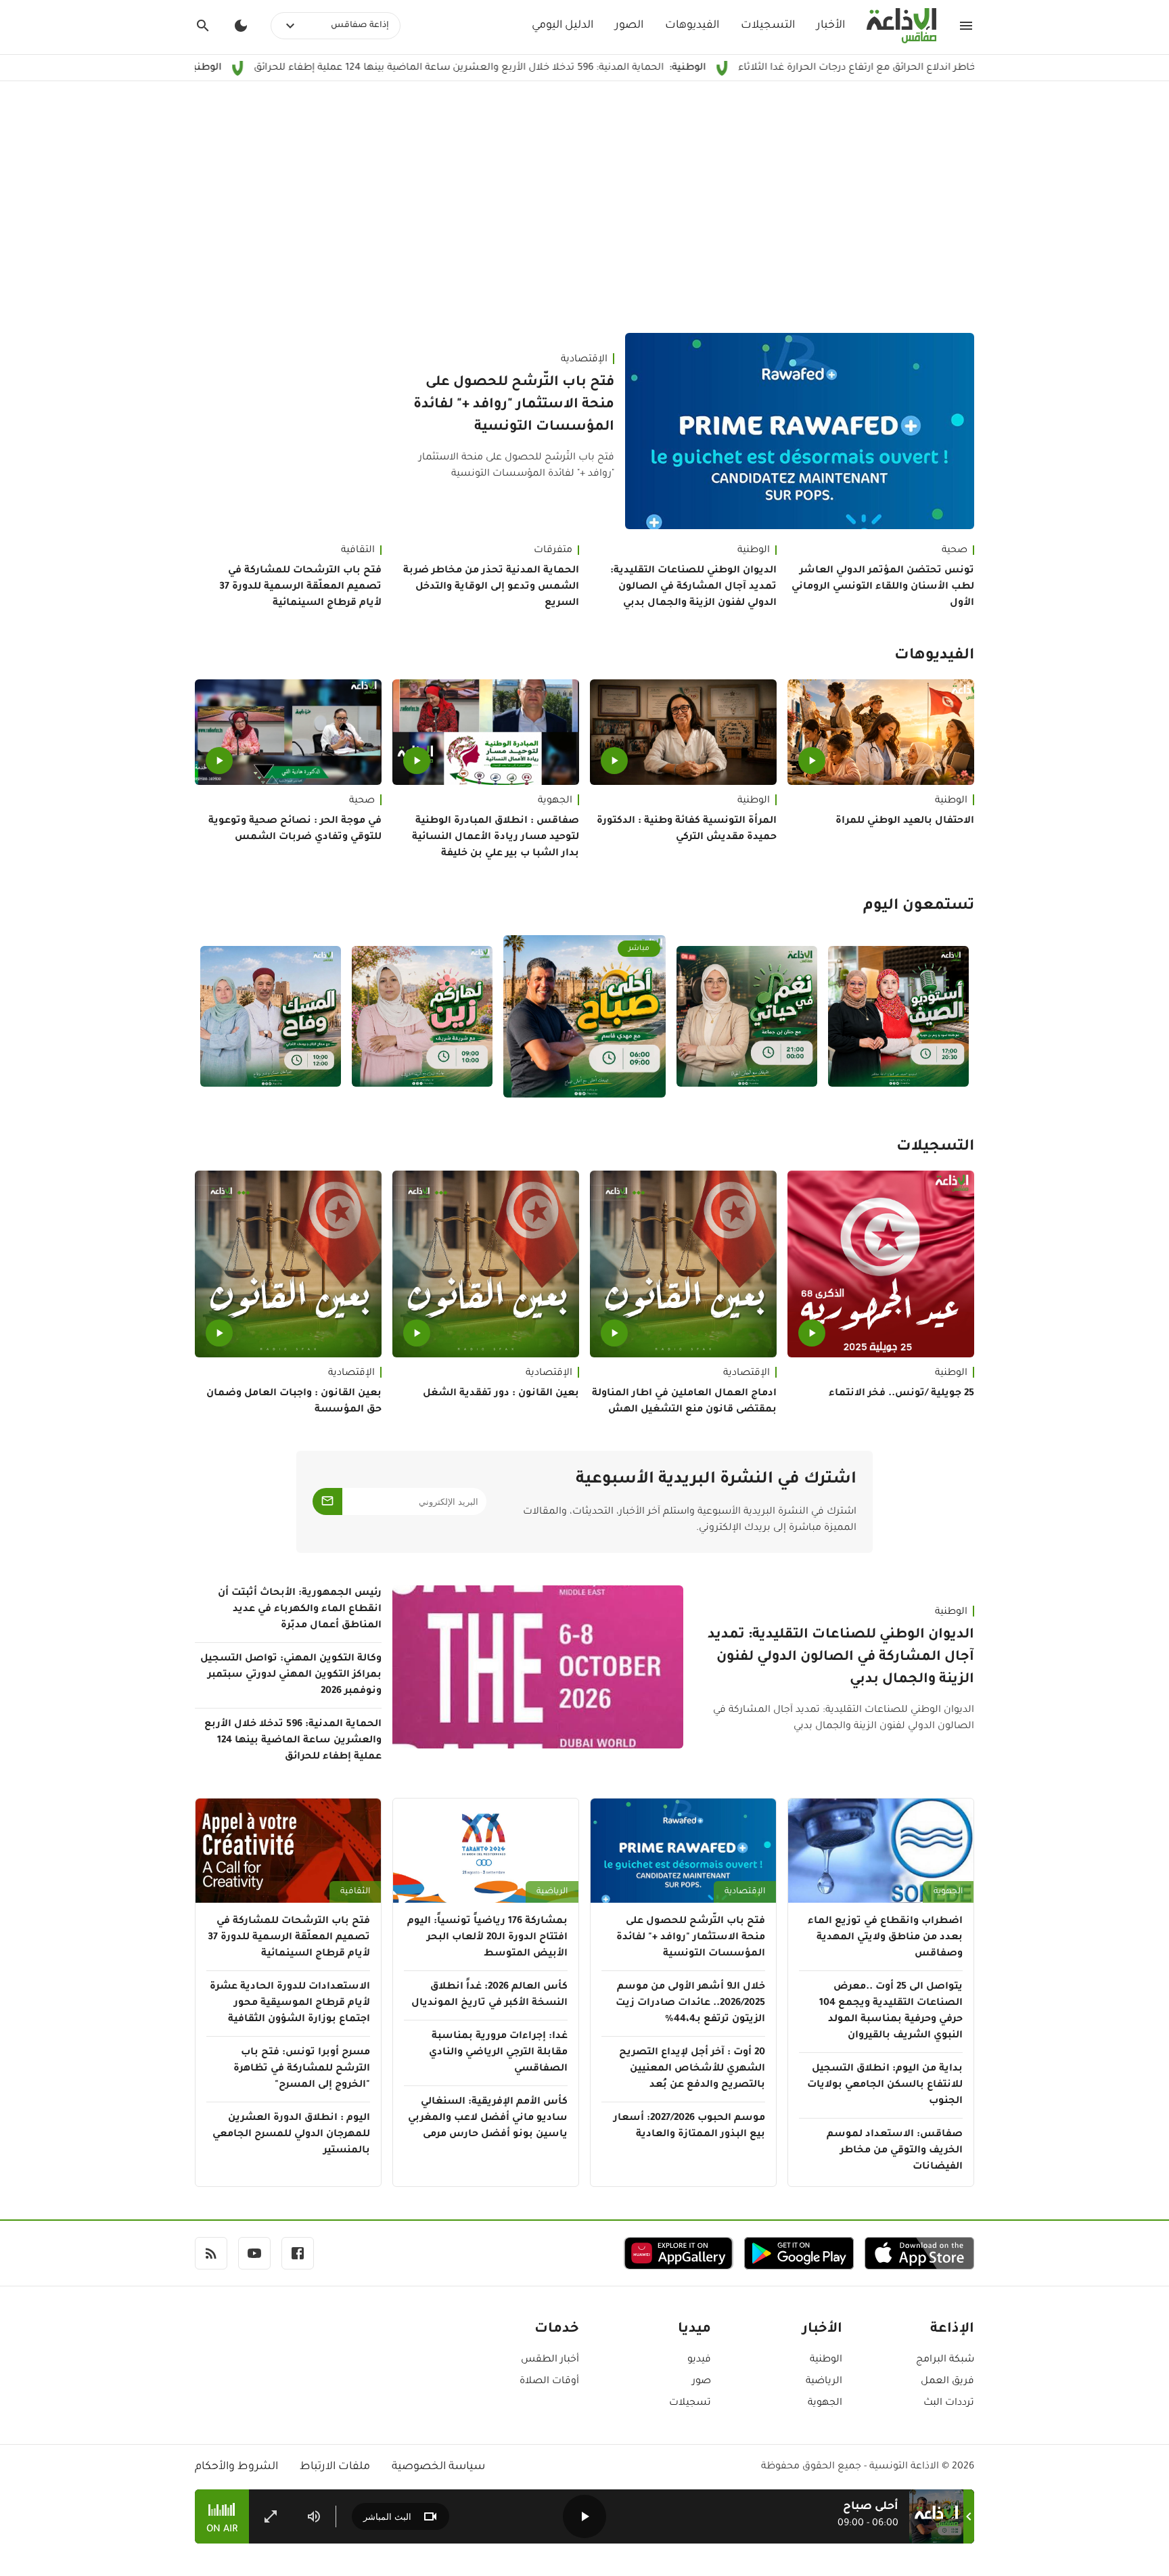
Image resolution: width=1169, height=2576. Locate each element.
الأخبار (831, 26)
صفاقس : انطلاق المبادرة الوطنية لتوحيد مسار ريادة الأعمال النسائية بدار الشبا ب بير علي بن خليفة (496, 838)
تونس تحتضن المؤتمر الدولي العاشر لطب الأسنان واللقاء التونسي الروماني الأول (883, 587)
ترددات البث (949, 2403)
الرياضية (552, 1892)
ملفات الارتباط (335, 2467)
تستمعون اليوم (919, 907)
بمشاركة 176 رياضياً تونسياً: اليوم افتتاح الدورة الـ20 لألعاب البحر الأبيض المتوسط (487, 1938)
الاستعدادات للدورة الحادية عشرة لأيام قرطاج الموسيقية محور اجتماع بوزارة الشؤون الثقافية (290, 2004)
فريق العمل (947, 2382)
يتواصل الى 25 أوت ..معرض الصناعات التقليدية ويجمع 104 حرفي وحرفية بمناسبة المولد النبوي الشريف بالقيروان (891, 2012)
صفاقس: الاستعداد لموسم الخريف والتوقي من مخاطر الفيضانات (895, 2151)
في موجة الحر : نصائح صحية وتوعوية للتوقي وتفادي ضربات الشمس (295, 830)
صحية (955, 551)
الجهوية (555, 801)
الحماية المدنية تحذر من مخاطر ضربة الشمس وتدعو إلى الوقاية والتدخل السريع (491, 587)
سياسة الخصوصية (438, 2467)
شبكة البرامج (945, 2360)
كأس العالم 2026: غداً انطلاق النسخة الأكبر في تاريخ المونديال (489, 1995)
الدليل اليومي (563, 26)
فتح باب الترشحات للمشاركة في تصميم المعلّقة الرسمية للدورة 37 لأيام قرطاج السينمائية (300, 587)
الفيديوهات (692, 26)
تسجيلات (690, 2403)
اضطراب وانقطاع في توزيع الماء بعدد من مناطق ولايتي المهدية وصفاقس (885, 1938)
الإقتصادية (584, 360)
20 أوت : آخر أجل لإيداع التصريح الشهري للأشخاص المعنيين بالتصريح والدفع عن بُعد (692, 2069)
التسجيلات (768, 26)
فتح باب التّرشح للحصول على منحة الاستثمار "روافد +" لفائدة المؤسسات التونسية (514, 405)
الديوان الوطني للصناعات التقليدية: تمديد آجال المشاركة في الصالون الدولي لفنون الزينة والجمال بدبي (693, 587)
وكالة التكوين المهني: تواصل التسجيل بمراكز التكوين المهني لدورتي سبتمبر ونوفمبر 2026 (291, 1675)
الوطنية (754, 551)
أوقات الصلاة (549, 2382)
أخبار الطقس (550, 2360)
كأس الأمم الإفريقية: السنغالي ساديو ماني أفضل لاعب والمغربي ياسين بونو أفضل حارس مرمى (488, 2119)
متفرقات (553, 551)
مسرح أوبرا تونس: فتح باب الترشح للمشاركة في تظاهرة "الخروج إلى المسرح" (302, 2069)
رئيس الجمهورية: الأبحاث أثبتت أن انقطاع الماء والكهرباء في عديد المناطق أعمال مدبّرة (300, 1610)
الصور (629, 26)
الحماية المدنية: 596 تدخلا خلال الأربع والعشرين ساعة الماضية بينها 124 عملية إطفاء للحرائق (564, 68)
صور (702, 2382)
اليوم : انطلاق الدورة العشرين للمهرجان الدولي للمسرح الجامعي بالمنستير (291, 2135)
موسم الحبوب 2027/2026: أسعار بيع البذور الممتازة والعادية (689, 2127)
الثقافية (358, 551)
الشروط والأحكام (236, 2467)
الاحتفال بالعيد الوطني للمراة (905, 821)
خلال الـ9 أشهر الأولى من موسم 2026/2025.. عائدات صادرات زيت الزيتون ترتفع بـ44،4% (690, 2004)
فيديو (699, 2360)
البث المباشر (387, 2517)
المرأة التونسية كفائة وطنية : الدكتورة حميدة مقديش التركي (687, 830)
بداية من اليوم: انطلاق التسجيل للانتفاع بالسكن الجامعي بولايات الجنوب (885, 2085)
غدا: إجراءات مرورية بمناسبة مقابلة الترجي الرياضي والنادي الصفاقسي (498, 2053)
